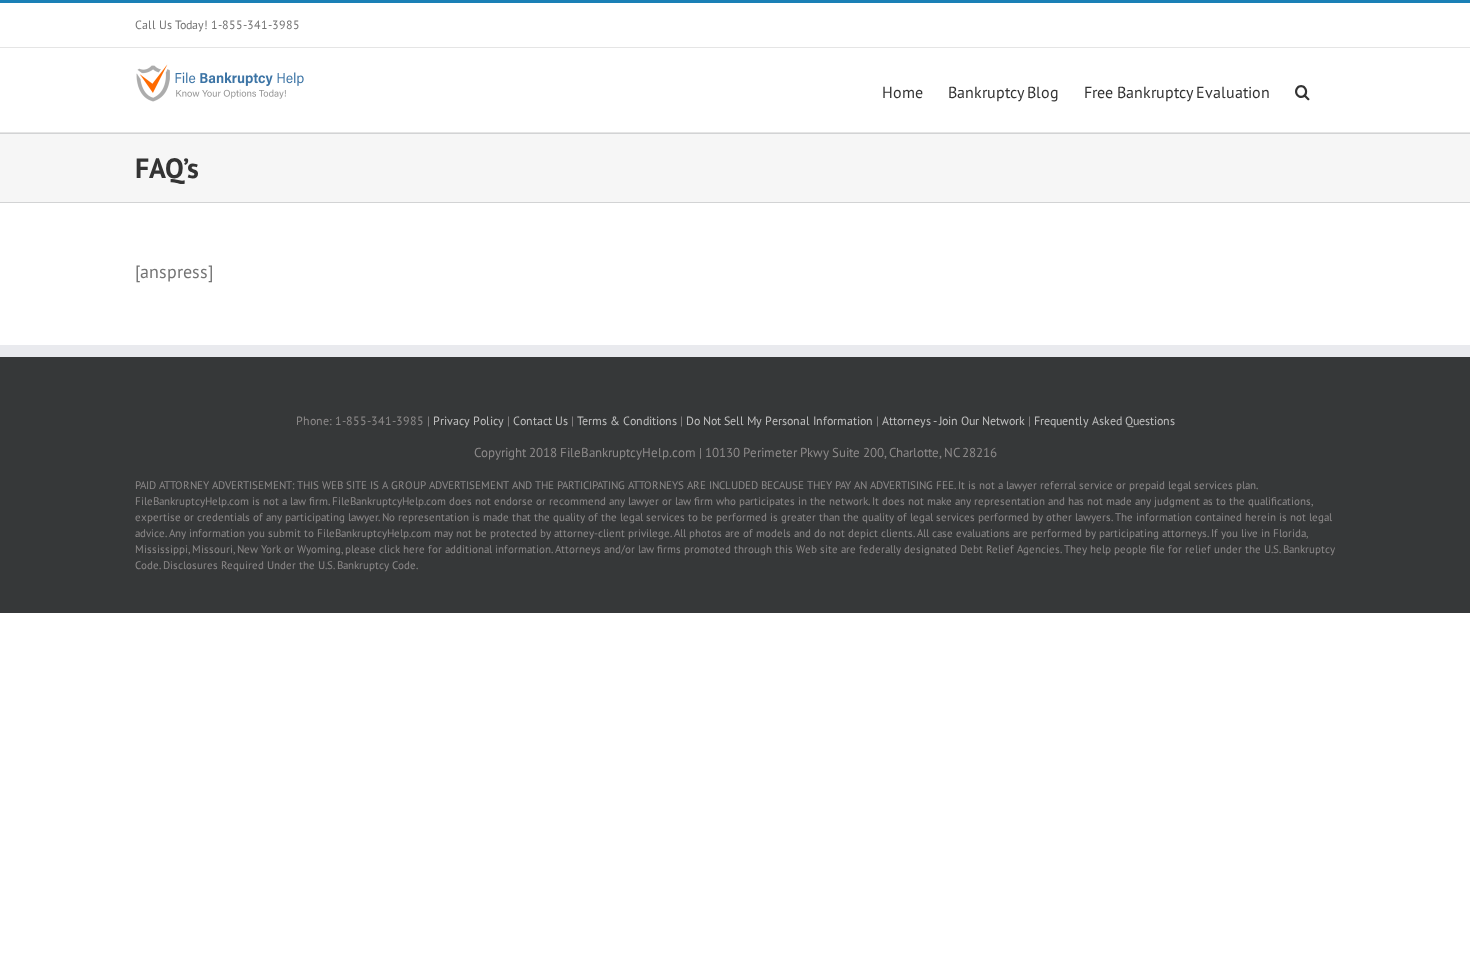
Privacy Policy (468, 420)
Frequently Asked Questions (1104, 420)
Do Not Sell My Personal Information (781, 420)
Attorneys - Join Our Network (953, 420)
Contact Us (540, 420)
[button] (1302, 90)
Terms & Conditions (627, 420)
